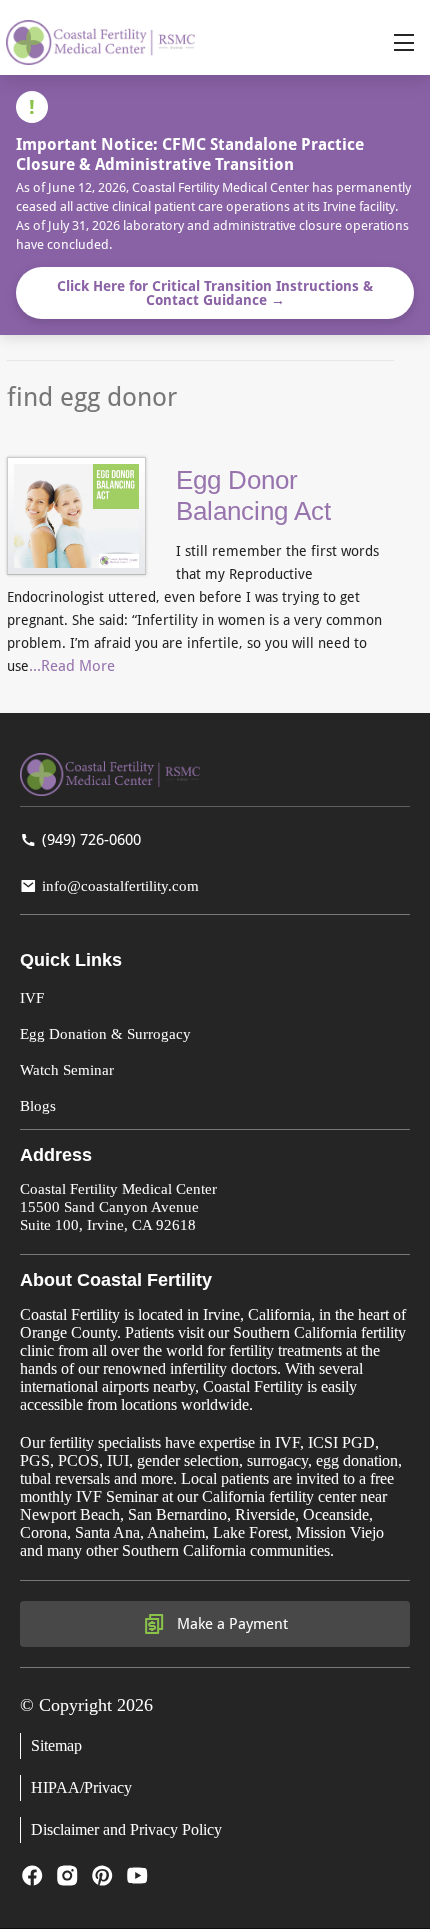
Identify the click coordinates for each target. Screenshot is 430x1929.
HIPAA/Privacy (81, 1787)
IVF (32, 998)
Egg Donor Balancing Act (253, 495)
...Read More (72, 666)
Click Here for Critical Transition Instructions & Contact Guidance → (215, 293)
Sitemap (56, 1745)
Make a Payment (232, 1624)
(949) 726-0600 (91, 840)
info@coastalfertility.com (120, 886)
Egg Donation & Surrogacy (105, 1034)
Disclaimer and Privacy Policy (126, 1829)
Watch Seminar (67, 1070)
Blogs (38, 1106)
